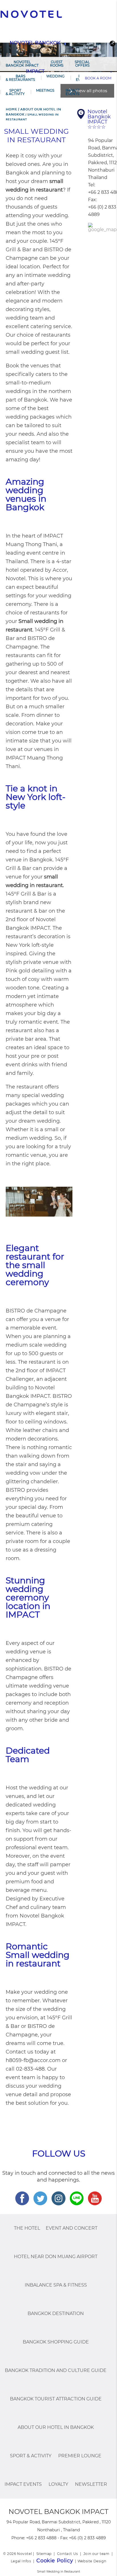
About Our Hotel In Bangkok (56, 2427)
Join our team (97, 2554)
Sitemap (44, 2554)
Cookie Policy (55, 2561)
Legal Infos (21, 2561)
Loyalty (58, 2484)
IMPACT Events (72, 92)
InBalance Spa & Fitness (56, 2285)
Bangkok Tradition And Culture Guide (56, 2370)
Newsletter (91, 2484)
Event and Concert (72, 2228)
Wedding (55, 76)
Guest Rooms (57, 64)
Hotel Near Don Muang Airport (56, 2257)
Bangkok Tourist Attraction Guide (56, 2399)
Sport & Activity (15, 92)
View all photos (91, 91)
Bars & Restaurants (20, 78)
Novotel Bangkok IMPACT (22, 64)
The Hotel (27, 2228)
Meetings (45, 90)
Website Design (92, 2561)
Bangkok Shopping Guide (56, 2342)
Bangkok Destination (56, 2313)
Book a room (98, 78)
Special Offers (82, 64)
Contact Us (68, 2554)
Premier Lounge (80, 2456)
